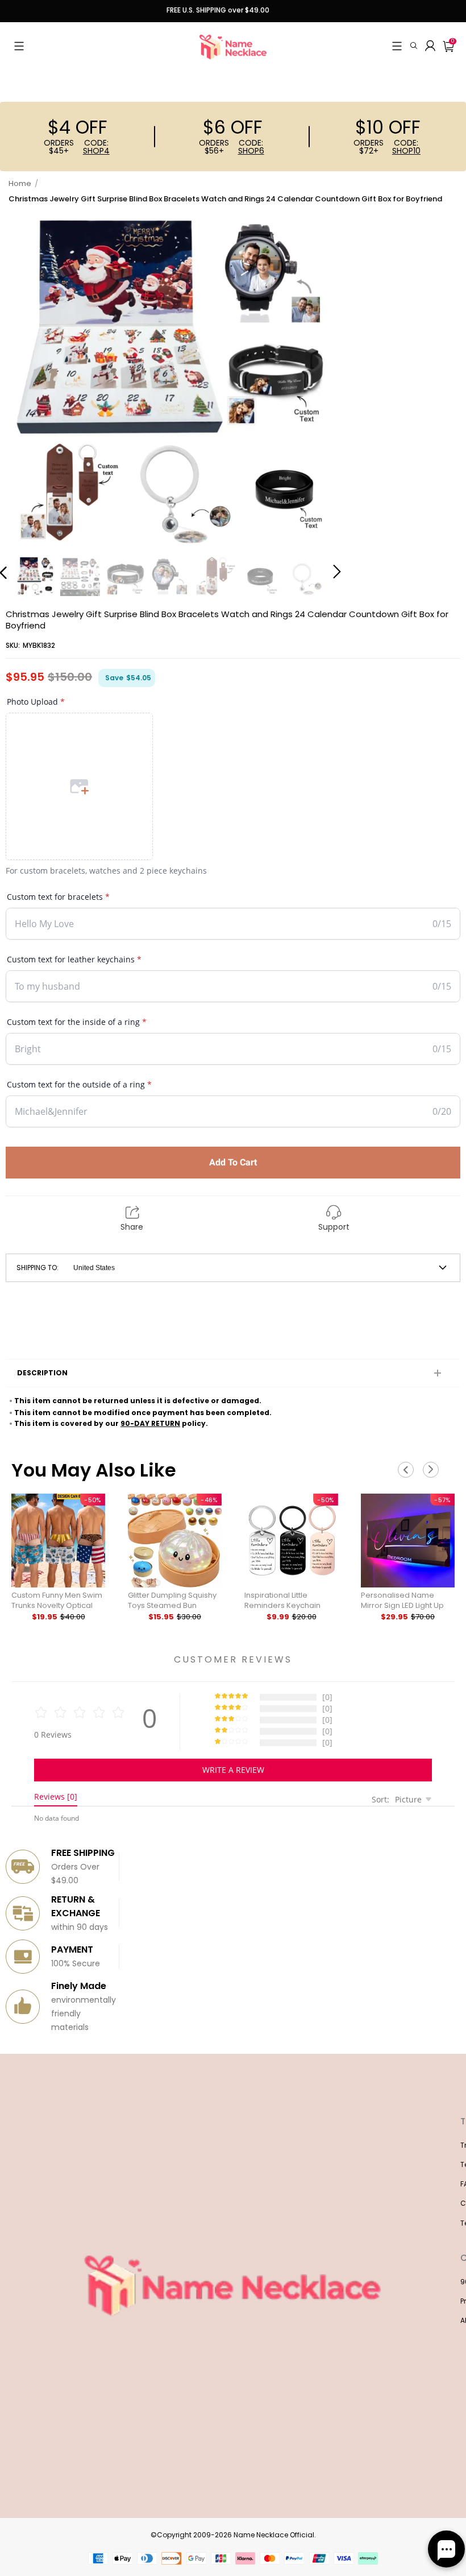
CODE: (96, 147)
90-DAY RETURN (150, 1423)
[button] (19, 46)
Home (20, 183)
